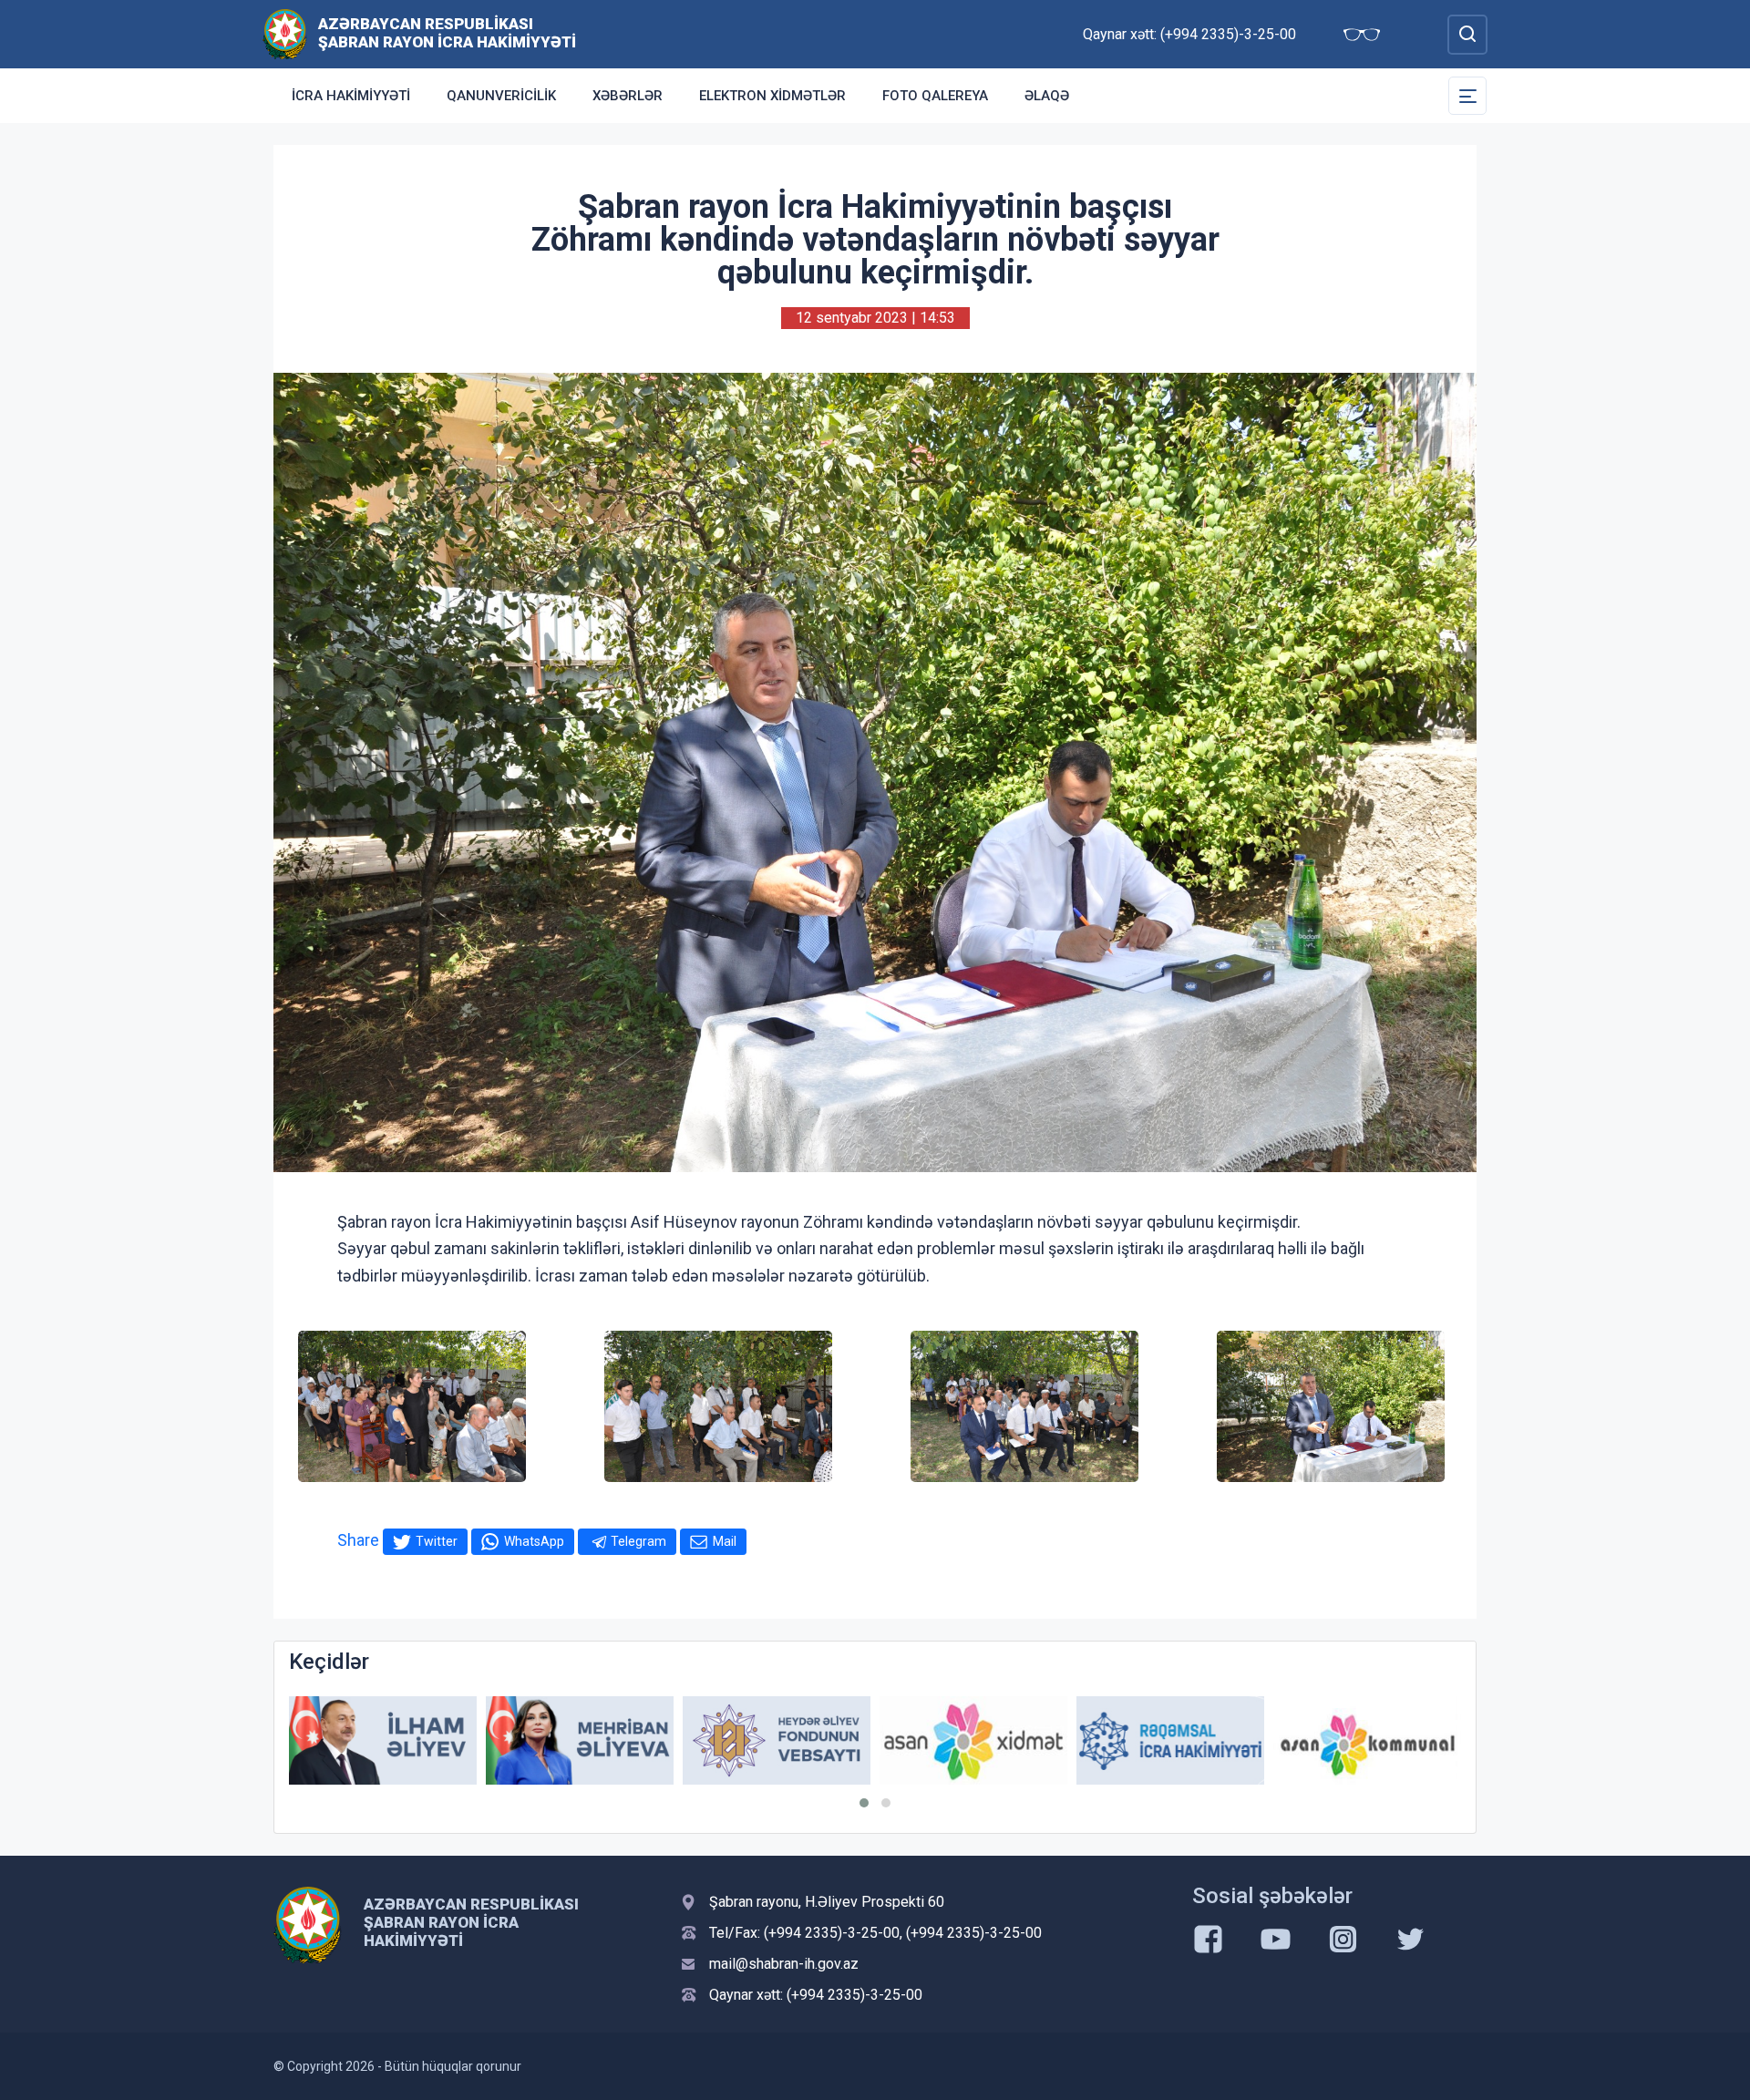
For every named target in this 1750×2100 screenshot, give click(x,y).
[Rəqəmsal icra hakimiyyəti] (1170, 1740)
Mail (725, 1541)
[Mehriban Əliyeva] (580, 1740)
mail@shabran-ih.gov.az (784, 1964)
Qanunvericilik (501, 96)
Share (358, 1540)
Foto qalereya (935, 96)
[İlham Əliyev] (383, 1740)
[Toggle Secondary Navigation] (1467, 96)
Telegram (638, 1541)
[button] (864, 1803)
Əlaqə (1047, 96)
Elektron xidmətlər (772, 96)
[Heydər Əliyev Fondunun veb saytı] (777, 1740)
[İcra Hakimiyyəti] (285, 33)
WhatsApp (534, 1541)
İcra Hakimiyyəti (351, 96)
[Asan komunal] (1367, 1740)
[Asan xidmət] (973, 1740)
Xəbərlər (628, 96)
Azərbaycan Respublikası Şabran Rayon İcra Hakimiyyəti (447, 33)
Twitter (437, 1541)
